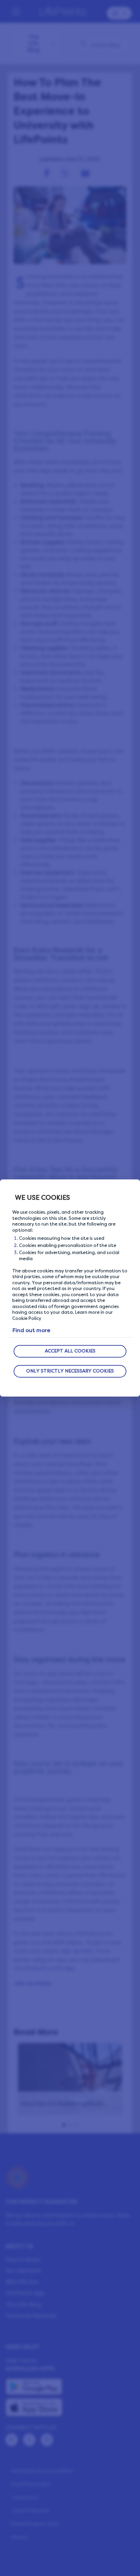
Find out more (31, 1330)
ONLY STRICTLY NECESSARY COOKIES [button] (70, 1371)
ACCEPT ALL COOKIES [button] (70, 1351)
